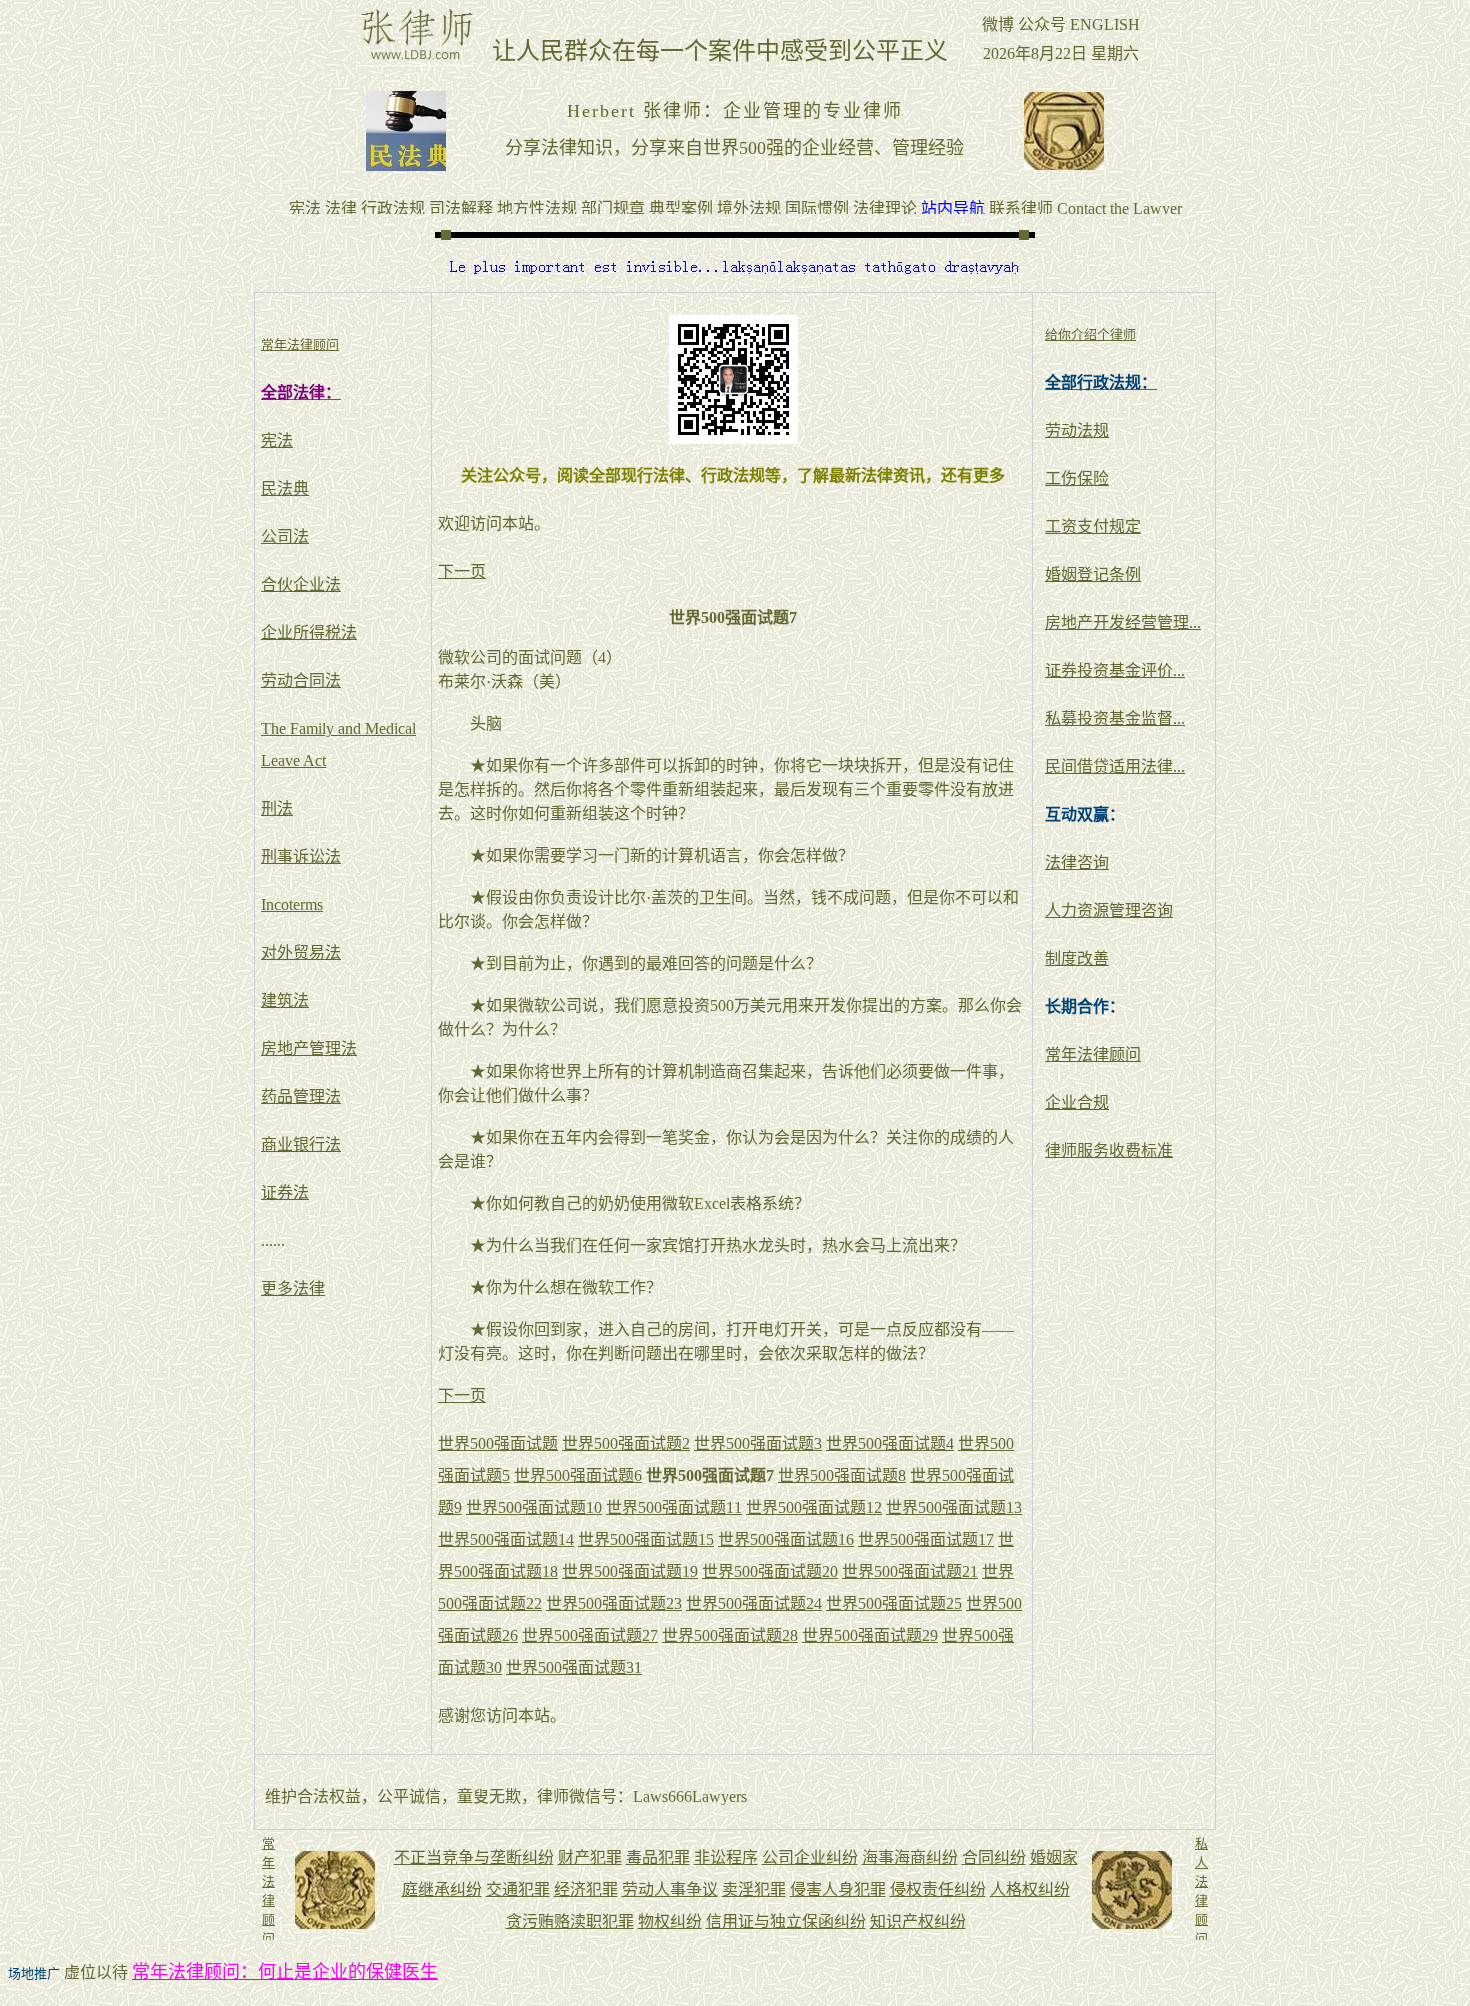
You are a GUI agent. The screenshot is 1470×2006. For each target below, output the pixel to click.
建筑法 (285, 1000)
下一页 (462, 571)
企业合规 (1077, 1102)
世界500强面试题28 (730, 1635)
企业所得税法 (309, 632)
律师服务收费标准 (1109, 1150)
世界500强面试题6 (578, 1475)
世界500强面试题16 (786, 1539)
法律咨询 (1077, 862)
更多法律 (293, 1288)
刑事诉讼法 (301, 856)
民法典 (285, 488)
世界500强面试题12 (814, 1507)
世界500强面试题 (498, 1443)
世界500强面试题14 (506, 1539)
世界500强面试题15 (646, 1539)
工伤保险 (1077, 478)
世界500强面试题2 (626, 1443)
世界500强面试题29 (870, 1635)
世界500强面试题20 (770, 1571)
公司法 (285, 536)
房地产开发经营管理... (1123, 622)
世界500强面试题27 (590, 1635)
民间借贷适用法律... (1115, 766)
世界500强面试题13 (954, 1507)
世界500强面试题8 (842, 1475)
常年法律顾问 (1093, 1054)
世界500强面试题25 (894, 1603)
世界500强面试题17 (926, 1539)
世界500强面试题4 (890, 1443)
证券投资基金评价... (1115, 670)
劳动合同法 (301, 680)
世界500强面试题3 (758, 1443)
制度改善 (1077, 958)
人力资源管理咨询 (1109, 910)
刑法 (277, 808)
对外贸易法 (301, 952)
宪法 (277, 440)
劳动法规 (1077, 430)
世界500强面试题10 (534, 1507)
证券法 (285, 1192)
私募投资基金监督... (1115, 718)
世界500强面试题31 (574, 1667)
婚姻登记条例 (1093, 574)
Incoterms (292, 904)
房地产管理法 (309, 1048)
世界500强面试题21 (910, 1571)
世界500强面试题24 (754, 1603)
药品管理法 (301, 1096)
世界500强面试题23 (614, 1603)
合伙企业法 (301, 584)
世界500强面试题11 (674, 1507)
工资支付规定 (1093, 526)
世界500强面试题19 (630, 1571)
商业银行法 (301, 1144)
